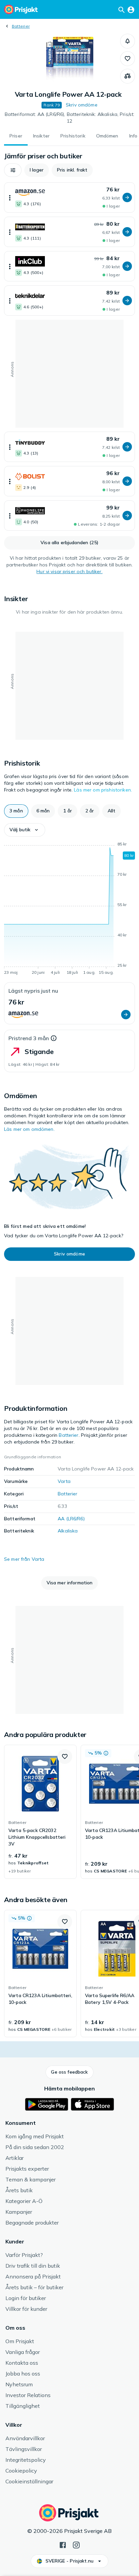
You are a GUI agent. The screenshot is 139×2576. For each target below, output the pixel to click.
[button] (128, 41)
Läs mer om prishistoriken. (103, 790)
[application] (69, 909)
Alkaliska (68, 1531)
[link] (40, 1812)
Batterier (21, 26)
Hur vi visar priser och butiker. (69, 571)
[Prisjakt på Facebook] (63, 2544)
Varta (64, 1481)
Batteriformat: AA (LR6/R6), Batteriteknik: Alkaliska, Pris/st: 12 (70, 118)
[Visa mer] (10, 197)
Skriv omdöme (82, 105)
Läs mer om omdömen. (29, 1129)
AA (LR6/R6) (71, 1519)
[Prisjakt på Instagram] (76, 2544)
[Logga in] (131, 9)
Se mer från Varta (24, 1559)
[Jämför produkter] (128, 76)
